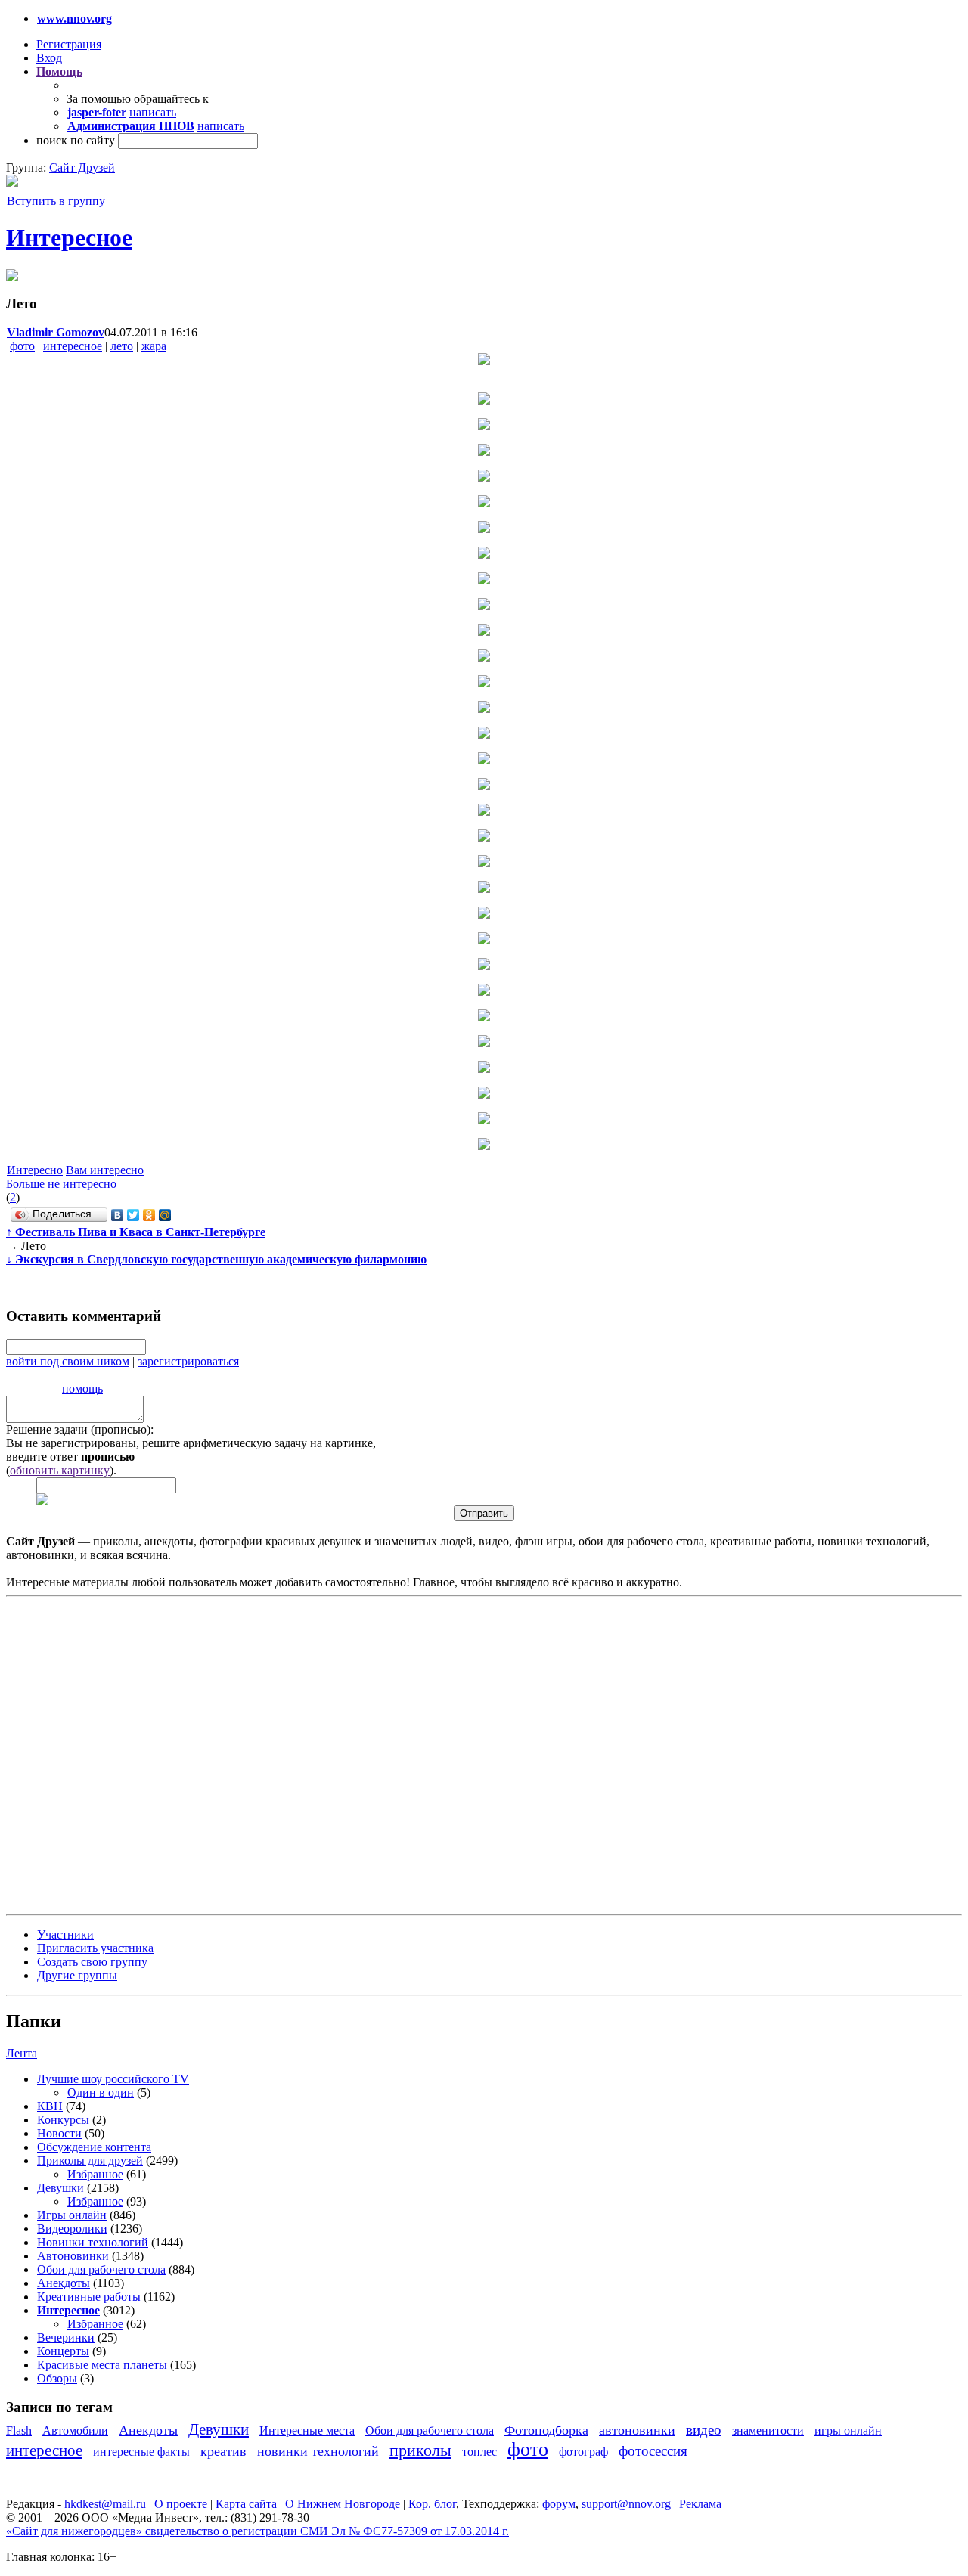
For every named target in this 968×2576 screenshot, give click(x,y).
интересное (73, 346)
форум (559, 2504)
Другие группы (77, 1975)
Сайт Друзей (82, 167)
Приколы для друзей (90, 2161)
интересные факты (141, 2452)
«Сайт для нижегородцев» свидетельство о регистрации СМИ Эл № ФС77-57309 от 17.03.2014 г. (258, 2531)
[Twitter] (133, 1215)
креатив (223, 2451)
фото (22, 346)
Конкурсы (63, 2120)
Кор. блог (432, 2504)
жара (154, 346)
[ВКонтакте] (118, 1215)
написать (153, 112)
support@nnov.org (626, 2504)
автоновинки (637, 2430)
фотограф (583, 2452)
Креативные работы (89, 2297)
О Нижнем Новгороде (343, 2504)
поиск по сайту (76, 140)
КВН (50, 2106)
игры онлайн (848, 2430)
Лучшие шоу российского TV (113, 2079)
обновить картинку (60, 1470)
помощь (82, 1389)
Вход (49, 58)
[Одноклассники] (149, 1215)
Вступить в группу (56, 201)
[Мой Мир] (165, 1215)
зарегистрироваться (188, 1361)
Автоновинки (73, 2256)
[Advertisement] (97, 1754)
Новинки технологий (93, 2242)
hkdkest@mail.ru (105, 2504)
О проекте (181, 2504)
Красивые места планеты (102, 2365)
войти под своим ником (68, 1361)
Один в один (101, 2092)
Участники (65, 1934)
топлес (479, 2452)
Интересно (35, 1170)
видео (704, 2430)
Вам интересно (105, 1170)
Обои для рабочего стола (101, 2269)
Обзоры (57, 2378)
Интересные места (307, 2430)
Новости (59, 2133)
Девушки (60, 2188)
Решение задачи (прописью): (80, 1429)
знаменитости (768, 2430)
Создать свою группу (92, 1962)
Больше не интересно (61, 1184)
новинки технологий (318, 2451)
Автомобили (75, 2430)
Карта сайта (246, 2504)
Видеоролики (72, 2229)
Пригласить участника (95, 1948)
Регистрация (69, 44)
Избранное (95, 2174)
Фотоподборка (546, 2430)
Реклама (700, 2504)
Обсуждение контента (94, 2147)
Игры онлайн (72, 2215)
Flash (19, 2430)
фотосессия (653, 2451)
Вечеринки (66, 2337)
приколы (420, 2450)
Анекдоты (64, 2283)
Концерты (63, 2351)
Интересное (69, 237)
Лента (22, 2053)
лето (122, 346)
